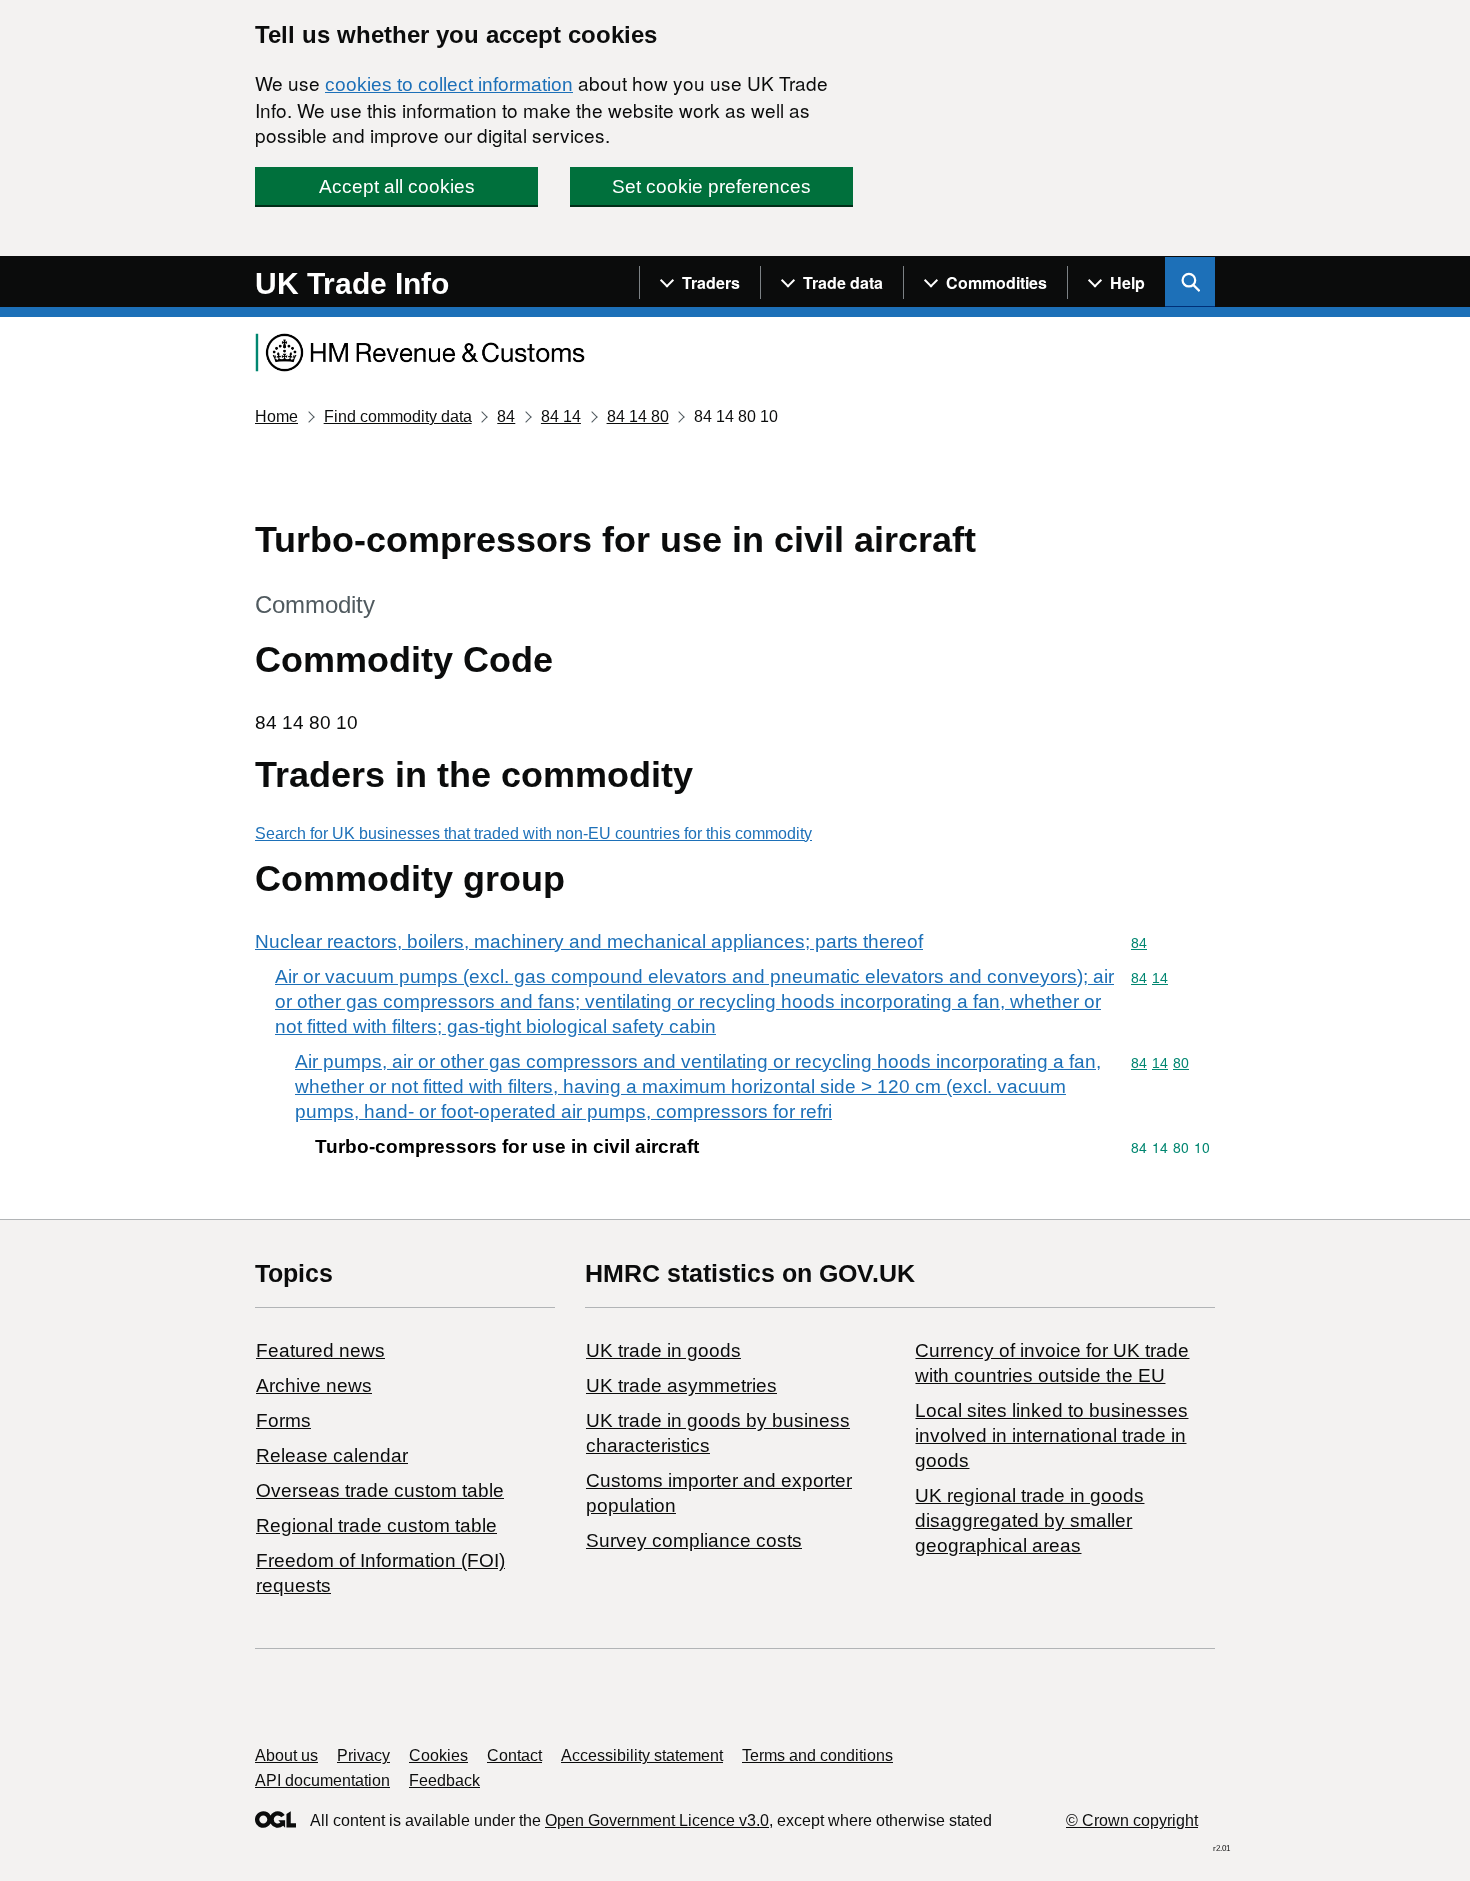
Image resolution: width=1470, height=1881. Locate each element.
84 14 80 (638, 416)
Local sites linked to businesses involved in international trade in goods (1051, 1435)
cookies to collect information (449, 84)
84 (506, 416)
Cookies (438, 1755)
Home (276, 416)
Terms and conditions (817, 1755)
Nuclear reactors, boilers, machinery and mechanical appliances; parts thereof (589, 941)
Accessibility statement (642, 1755)
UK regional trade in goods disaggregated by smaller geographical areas (1029, 1520)
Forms (283, 1420)
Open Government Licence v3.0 (657, 1820)
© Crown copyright (1132, 1820)
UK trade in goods (663, 1350)
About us (286, 1755)
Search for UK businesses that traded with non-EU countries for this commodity (533, 833)
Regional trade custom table (376, 1525)
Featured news (320, 1350)
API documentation (322, 1780)
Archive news (314, 1385)
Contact (514, 1755)
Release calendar (332, 1455)
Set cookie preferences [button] (711, 186)
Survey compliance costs (694, 1540)
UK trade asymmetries (681, 1385)
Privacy (363, 1755)
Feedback (444, 1780)
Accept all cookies (397, 186)
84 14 (561, 416)
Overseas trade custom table (380, 1490)
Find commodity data (398, 416)
